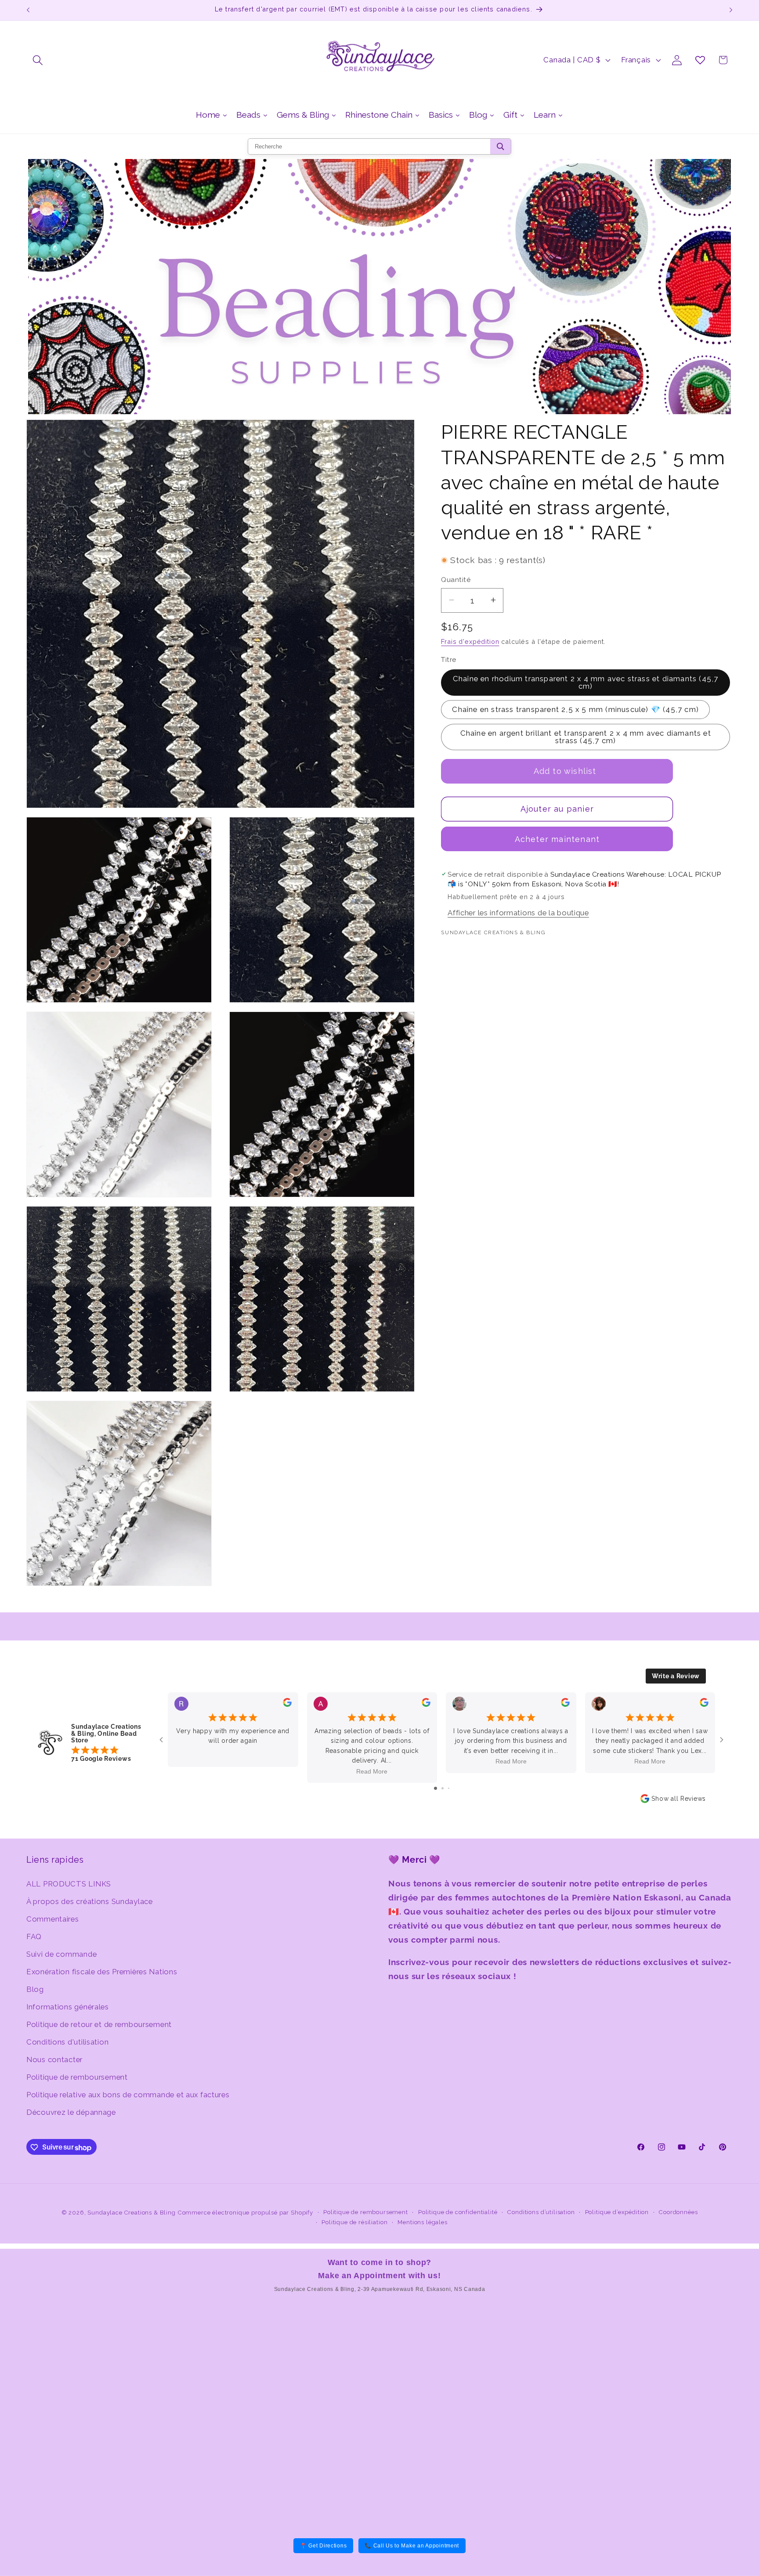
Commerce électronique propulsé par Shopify (246, 2213)
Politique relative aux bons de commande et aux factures (128, 2094)
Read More (372, 1771)
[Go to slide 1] (436, 1788)
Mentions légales (422, 2222)
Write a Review (676, 1676)
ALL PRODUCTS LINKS (69, 1883)
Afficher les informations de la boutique (518, 913)
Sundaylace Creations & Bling (132, 2213)
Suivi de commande (61, 1954)
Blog (35, 1989)
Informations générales (68, 2006)
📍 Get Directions (323, 2546)
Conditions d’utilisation (541, 2212)
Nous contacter (54, 2059)
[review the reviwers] (287, 1705)
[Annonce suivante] (731, 10)
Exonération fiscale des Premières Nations (102, 1971)
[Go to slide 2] (443, 1788)
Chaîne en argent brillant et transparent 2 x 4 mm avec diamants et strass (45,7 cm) (586, 737)
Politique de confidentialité (458, 2212)
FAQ (34, 1936)
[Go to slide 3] (449, 1788)
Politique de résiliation (354, 2222)
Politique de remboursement (77, 2077)
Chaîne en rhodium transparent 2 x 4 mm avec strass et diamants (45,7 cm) (586, 682)
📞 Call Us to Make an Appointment (412, 2546)
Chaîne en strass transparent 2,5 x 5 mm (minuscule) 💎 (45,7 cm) (575, 709)
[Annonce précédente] (28, 10)
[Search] (501, 146)
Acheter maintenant (557, 839)
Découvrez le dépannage (71, 2112)
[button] (38, 60)
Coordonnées (678, 2212)
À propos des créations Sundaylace (90, 1901)
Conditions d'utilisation (67, 2041)
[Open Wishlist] (700, 60)
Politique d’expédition (617, 2212)
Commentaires (53, 1918)
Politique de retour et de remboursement (99, 2024)
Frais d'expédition (470, 641)
